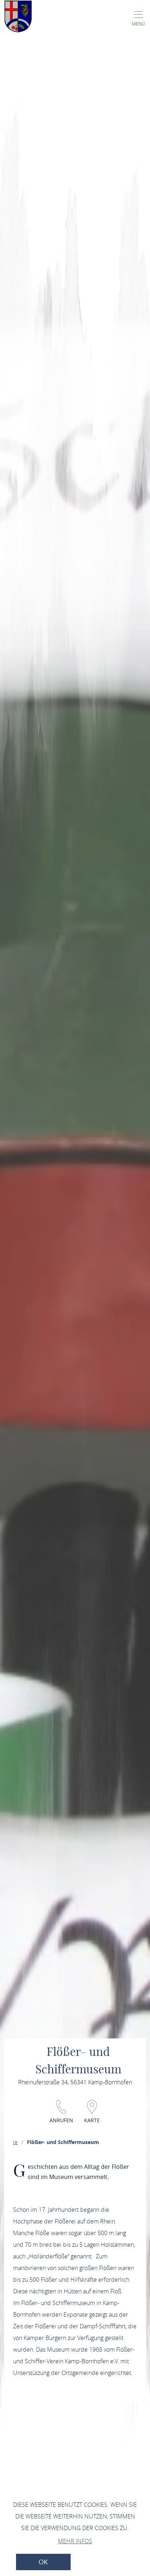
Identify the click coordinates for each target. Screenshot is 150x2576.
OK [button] (43, 2562)
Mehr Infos (75, 2541)
